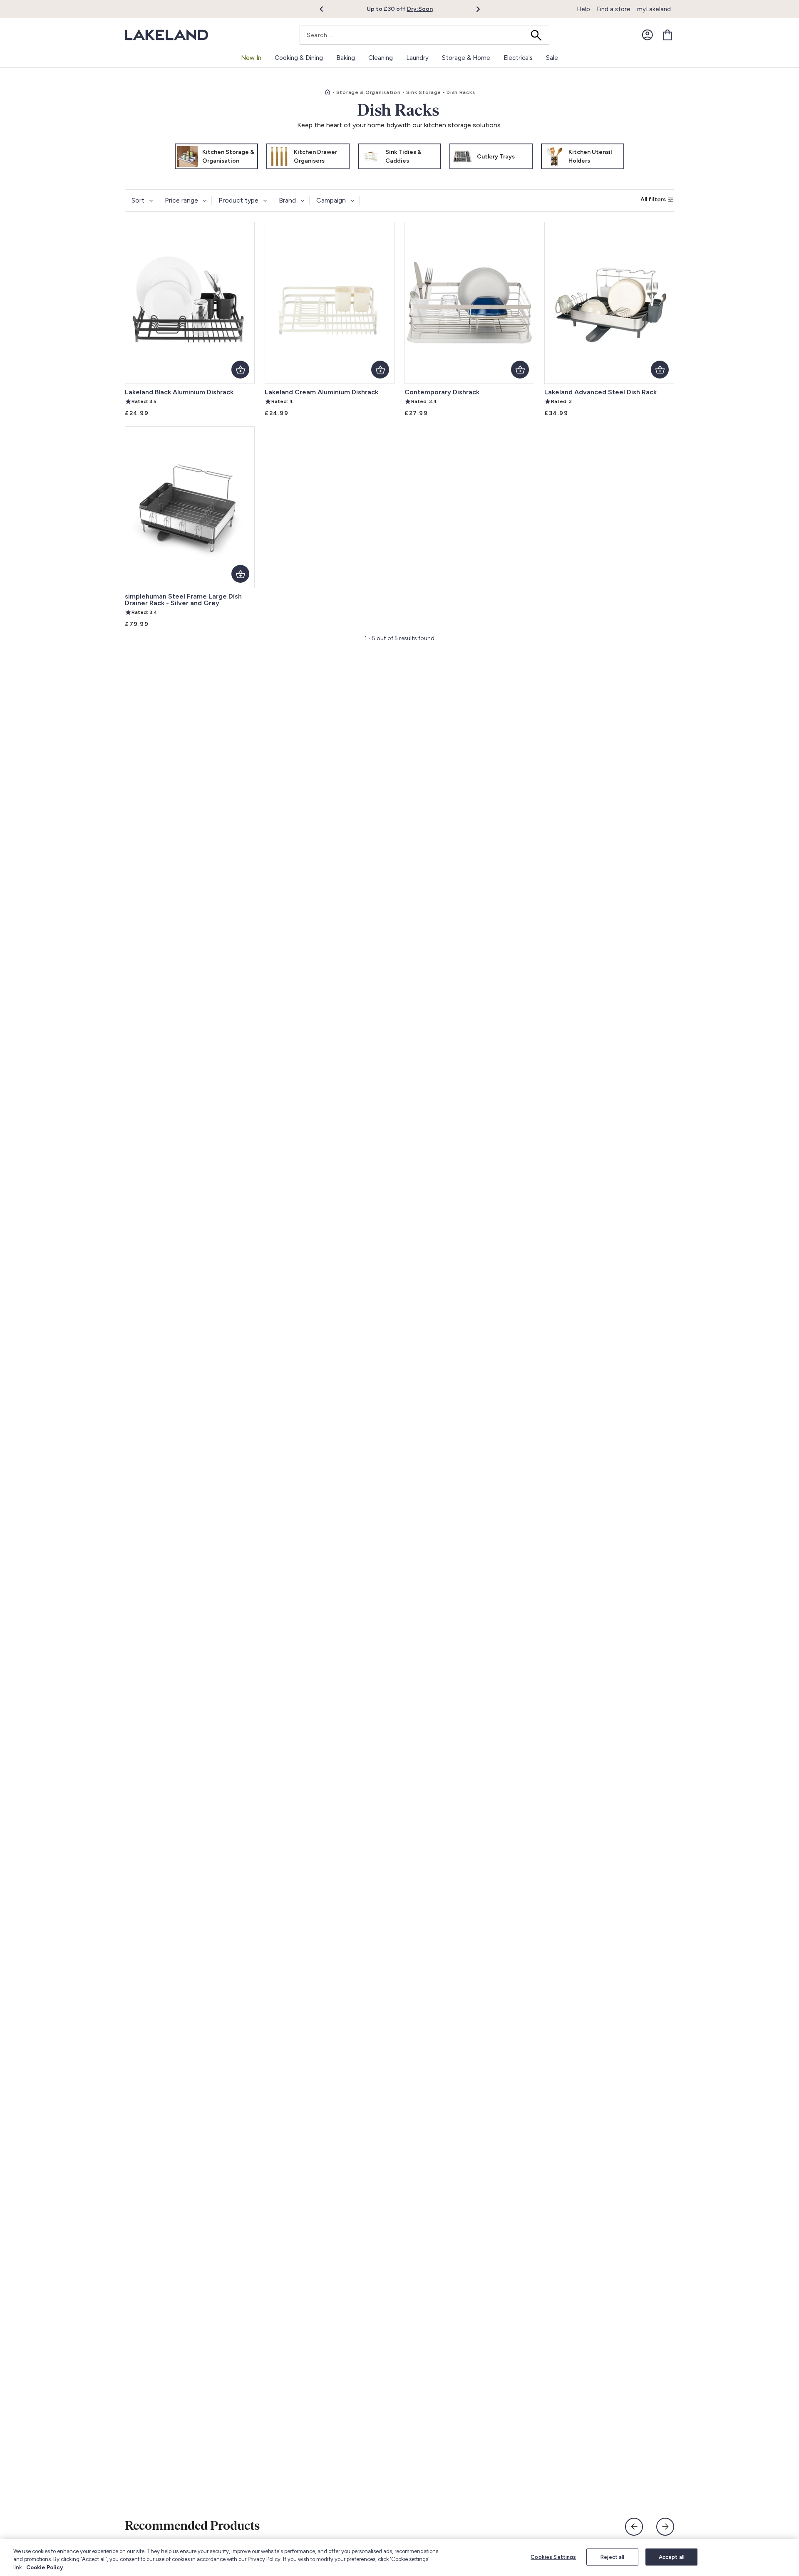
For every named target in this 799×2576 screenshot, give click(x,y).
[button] (326, 9)
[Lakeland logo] (166, 35)
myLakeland (654, 9)
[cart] (667, 35)
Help (583, 9)
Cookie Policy (45, 2567)
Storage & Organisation (368, 92)
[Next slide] (665, 2527)
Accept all (672, 2557)
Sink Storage (424, 92)
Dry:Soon (420, 9)
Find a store (614, 9)
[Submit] (539, 35)
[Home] (328, 92)
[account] (648, 35)
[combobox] (424, 35)
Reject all (612, 2557)
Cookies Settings (553, 2557)
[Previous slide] (634, 2527)
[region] (399, 2557)
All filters (653, 199)
